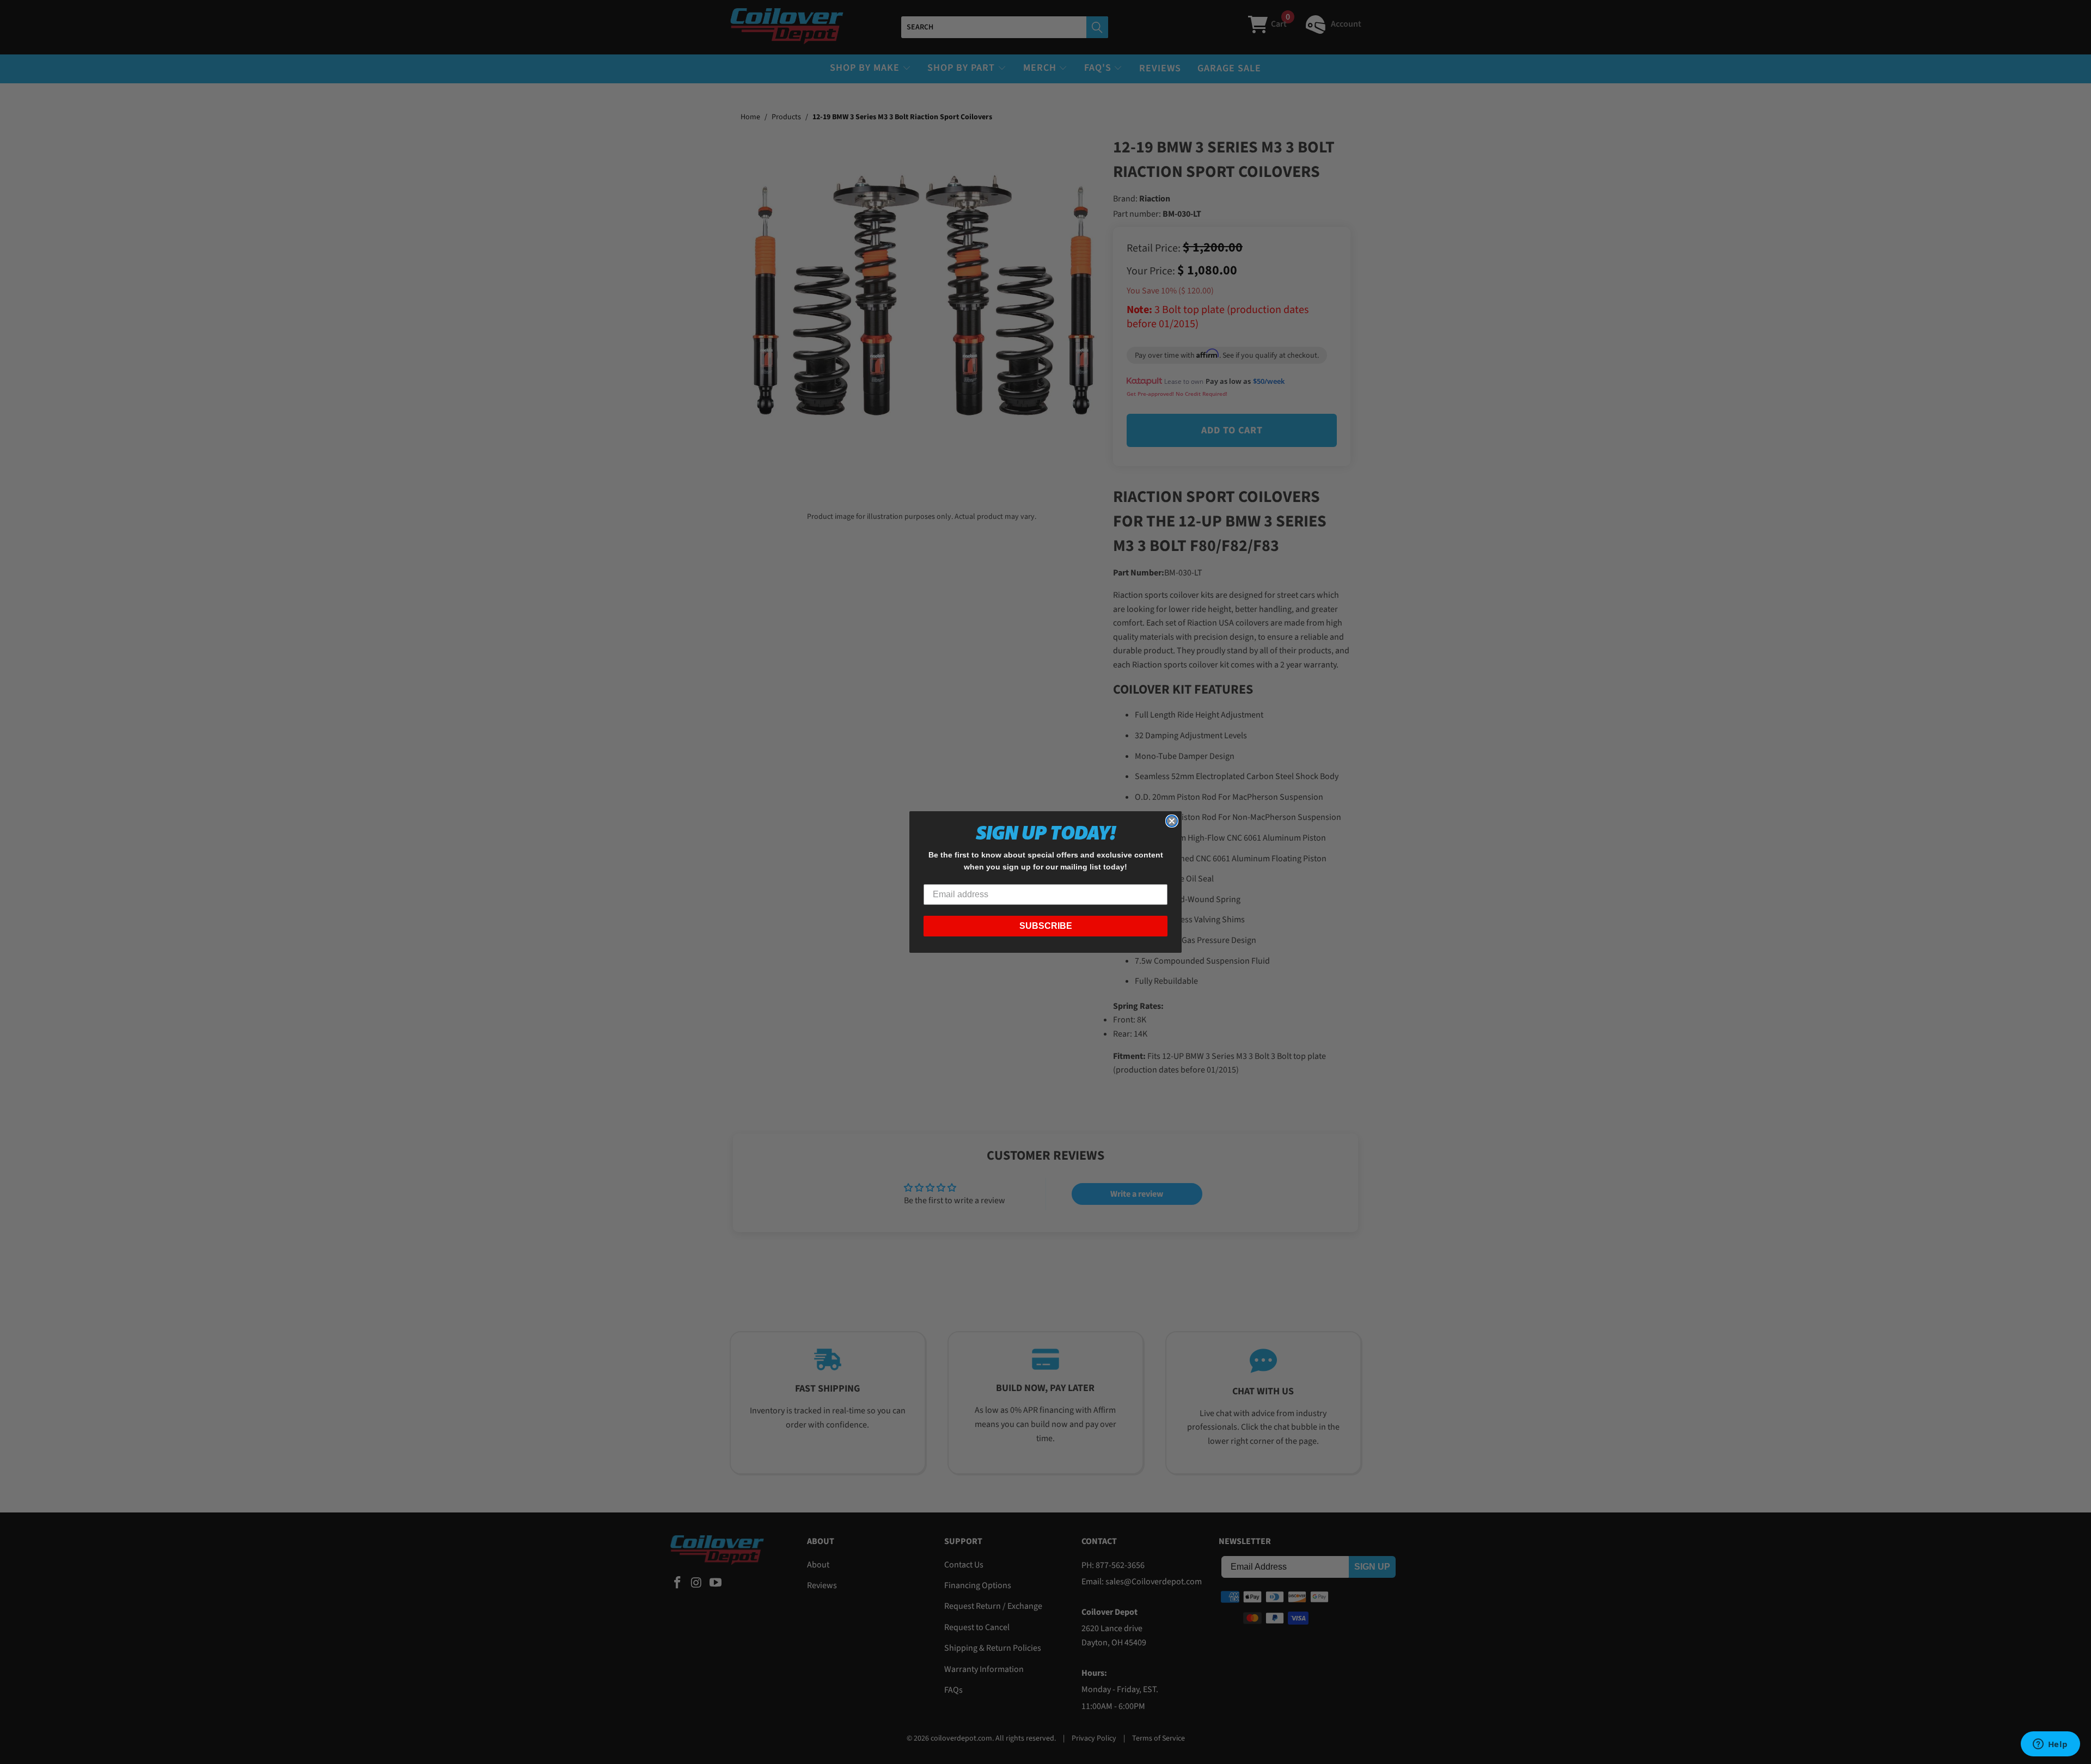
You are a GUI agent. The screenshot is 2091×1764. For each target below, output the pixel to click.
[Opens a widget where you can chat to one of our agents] (2050, 1745)
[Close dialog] (1172, 821)
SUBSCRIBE (1046, 926)
